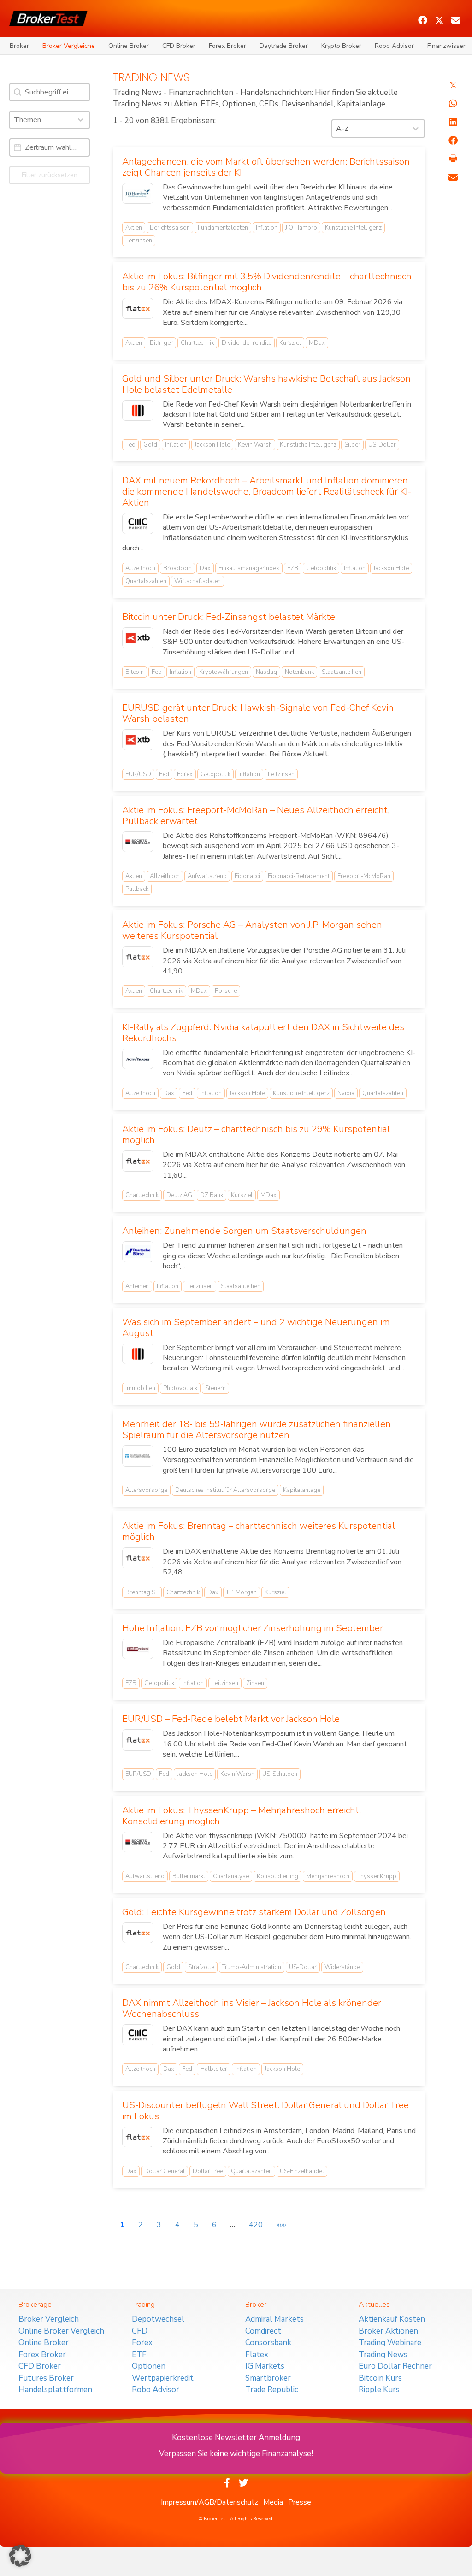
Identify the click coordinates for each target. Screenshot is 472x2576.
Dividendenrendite (247, 343)
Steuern (215, 1388)
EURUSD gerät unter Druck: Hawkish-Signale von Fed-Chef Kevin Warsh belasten (258, 713)
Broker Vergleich (49, 2319)
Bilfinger (161, 343)
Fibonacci (247, 876)
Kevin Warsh (255, 445)
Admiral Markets (274, 2319)
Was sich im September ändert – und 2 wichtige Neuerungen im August (256, 1328)
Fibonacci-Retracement (299, 876)
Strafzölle (201, 1967)
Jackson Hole (212, 445)
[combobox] (41, 120)
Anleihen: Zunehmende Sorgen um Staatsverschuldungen (244, 1231)
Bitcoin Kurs (380, 2378)
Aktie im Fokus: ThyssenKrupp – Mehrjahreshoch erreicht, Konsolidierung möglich (242, 1816)
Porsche (226, 991)
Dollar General (165, 2171)
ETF (139, 2355)
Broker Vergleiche (69, 46)
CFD (140, 2331)
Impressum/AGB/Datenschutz (209, 2502)
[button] (423, 20)
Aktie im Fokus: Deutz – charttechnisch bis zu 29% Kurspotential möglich (256, 1135)
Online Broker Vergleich (61, 2331)
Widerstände (342, 1967)
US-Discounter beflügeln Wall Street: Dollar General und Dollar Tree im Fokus (265, 2111)
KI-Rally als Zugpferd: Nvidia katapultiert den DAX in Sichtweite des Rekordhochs (263, 1033)
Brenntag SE (142, 1592)
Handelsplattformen (55, 2390)
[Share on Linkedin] (453, 122)
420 (256, 2225)
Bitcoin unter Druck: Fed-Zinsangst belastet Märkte (229, 617)
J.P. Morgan (242, 1592)
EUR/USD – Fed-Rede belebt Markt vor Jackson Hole (231, 1719)
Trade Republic (272, 2390)
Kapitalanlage (302, 1490)
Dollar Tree (208, 2171)
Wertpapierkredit (163, 2378)
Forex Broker (227, 46)
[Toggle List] (81, 120)
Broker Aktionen (388, 2331)
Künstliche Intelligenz (353, 228)
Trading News (383, 2355)
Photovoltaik (180, 1388)
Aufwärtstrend (207, 876)
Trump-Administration (252, 1967)
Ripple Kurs (379, 2390)
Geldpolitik (321, 568)
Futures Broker (46, 2378)
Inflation (267, 228)
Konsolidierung (277, 1876)
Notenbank (299, 672)
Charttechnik (197, 343)
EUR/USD (138, 774)
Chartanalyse (231, 1876)
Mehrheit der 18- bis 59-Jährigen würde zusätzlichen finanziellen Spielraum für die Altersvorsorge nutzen (257, 1429)
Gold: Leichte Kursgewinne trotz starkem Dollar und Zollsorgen (254, 1912)
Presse (300, 2502)
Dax (205, 568)
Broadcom (177, 568)
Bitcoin (135, 672)
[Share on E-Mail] (453, 177)
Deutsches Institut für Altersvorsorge (225, 1490)
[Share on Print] (453, 159)
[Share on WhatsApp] (453, 104)
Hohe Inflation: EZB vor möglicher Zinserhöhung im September (253, 1628)
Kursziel (290, 343)
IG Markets (265, 2366)
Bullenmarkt (189, 1876)
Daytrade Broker (284, 46)
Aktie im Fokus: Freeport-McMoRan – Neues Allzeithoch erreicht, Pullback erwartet (256, 816)
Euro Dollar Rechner (395, 2366)
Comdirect (263, 2331)
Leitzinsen (139, 241)
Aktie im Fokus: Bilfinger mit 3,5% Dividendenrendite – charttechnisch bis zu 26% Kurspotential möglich (267, 282)
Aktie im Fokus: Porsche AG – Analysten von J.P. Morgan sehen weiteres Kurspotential (252, 930)
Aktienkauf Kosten (392, 2319)
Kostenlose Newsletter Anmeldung (236, 2437)
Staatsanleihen (342, 672)
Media (273, 2502)
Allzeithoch (140, 568)
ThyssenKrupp (377, 1876)
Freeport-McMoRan (364, 876)
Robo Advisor (394, 46)
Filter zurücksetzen (50, 175)
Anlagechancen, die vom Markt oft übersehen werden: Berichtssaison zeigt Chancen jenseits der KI (266, 167)
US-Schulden (280, 1774)
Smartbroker (268, 2378)
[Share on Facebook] (453, 141)
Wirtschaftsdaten (198, 581)
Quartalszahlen (146, 581)
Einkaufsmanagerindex (249, 568)
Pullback (137, 889)
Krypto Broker (341, 46)
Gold (150, 445)
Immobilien (140, 1388)
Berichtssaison (170, 228)
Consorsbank (268, 2343)
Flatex (257, 2355)
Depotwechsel (158, 2319)
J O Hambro (301, 228)
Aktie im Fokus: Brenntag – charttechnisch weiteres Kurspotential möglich (259, 1531)
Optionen (149, 2366)
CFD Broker (179, 46)
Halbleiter (214, 2069)
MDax (317, 343)
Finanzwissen (447, 46)
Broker (19, 46)
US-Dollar (382, 445)
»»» (281, 2225)
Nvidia (346, 1093)
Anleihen (137, 1286)
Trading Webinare (390, 2343)
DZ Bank (212, 1195)
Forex (185, 774)
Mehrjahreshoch (328, 1876)
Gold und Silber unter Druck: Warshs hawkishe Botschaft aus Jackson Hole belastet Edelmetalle (266, 384)
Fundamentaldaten (223, 228)
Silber (352, 445)
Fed (130, 445)
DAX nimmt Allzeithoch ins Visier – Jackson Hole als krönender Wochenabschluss (252, 2008)
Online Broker (129, 46)
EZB (293, 568)
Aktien (134, 228)
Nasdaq (266, 672)
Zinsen (255, 1683)
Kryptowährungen (224, 672)
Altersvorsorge (146, 1490)
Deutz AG (179, 1195)
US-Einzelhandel (302, 2171)
